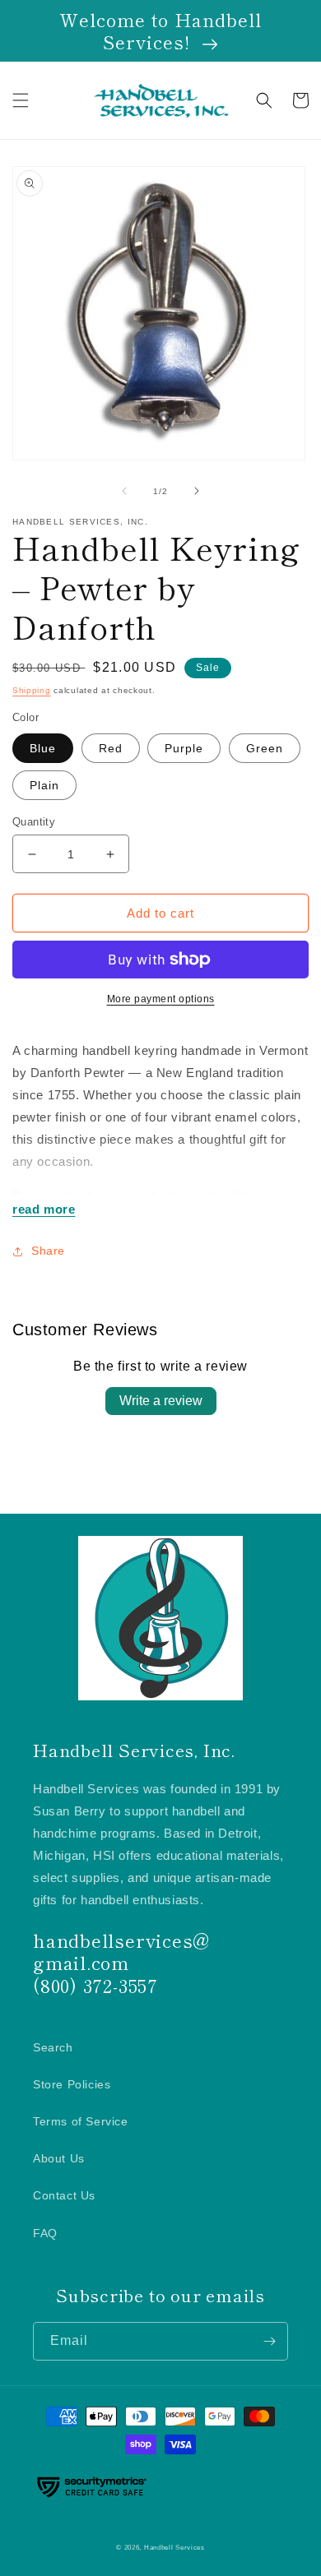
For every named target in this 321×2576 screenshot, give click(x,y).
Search (53, 2047)
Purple (184, 748)
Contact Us (64, 2195)
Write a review (161, 1401)
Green (265, 748)
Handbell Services (174, 2547)
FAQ (45, 2233)
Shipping (32, 690)
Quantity (34, 822)
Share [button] (48, 1251)
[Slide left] (124, 491)
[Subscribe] (269, 2341)
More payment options (161, 999)
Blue (43, 748)
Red (111, 748)
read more (44, 1209)
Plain (44, 785)
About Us (59, 2158)
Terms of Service (81, 2121)
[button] (21, 100)
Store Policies (72, 2084)
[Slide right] (197, 491)
